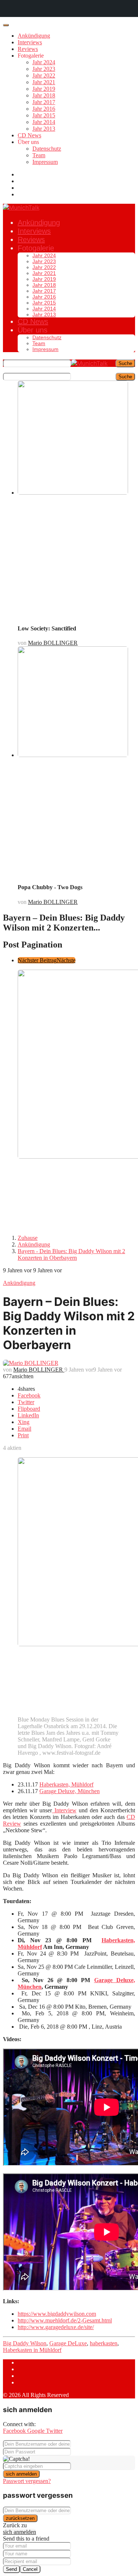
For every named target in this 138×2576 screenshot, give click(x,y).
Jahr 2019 (44, 89)
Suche (125, 363)
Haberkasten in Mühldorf (32, 2350)
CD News (29, 135)
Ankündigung (34, 36)
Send (11, 2569)
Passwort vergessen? (27, 2481)
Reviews (28, 49)
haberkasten (104, 2343)
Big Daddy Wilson (25, 2343)
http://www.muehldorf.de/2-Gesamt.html (65, 2320)
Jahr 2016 (44, 109)
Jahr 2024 (44, 62)
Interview (64, 1810)
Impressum (45, 162)
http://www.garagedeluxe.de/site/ (56, 2327)
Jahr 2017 (44, 102)
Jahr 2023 (44, 69)
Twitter (54, 2431)
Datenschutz (47, 149)
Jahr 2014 (44, 122)
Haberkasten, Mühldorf (66, 1784)
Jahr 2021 (44, 82)
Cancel (30, 2569)
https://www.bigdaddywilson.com (57, 2314)
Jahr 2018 (44, 95)
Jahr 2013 (44, 129)
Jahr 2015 (44, 115)
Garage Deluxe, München (70, 1791)
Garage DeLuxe (68, 2343)
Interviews (30, 42)
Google (37, 2431)
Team (39, 155)
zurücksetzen (20, 2518)
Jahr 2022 (44, 75)
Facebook (15, 2431)
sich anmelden (21, 2474)
